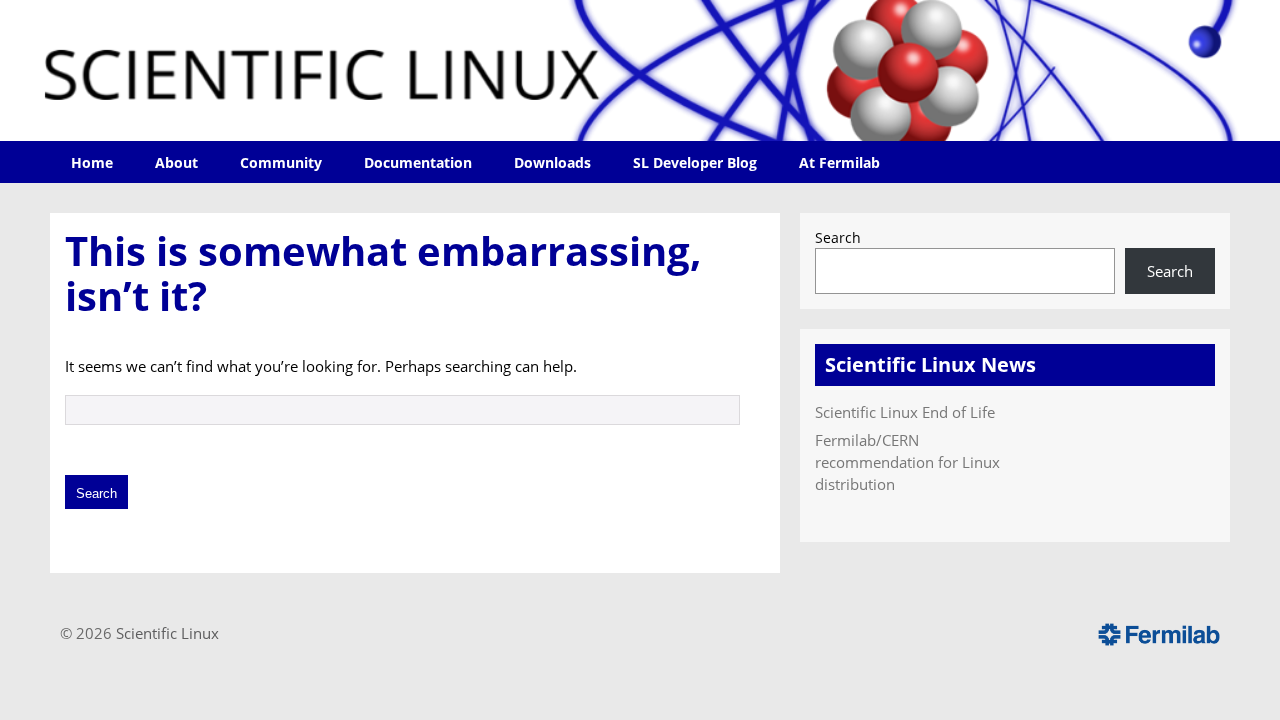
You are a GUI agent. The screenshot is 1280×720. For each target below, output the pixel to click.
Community (281, 162)
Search (838, 238)
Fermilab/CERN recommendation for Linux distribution (907, 462)
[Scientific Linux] (640, 70)
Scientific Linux (167, 633)
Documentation (418, 162)
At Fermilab (839, 162)
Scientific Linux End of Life (905, 412)
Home (92, 162)
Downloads (552, 162)
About (176, 162)
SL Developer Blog (695, 162)
